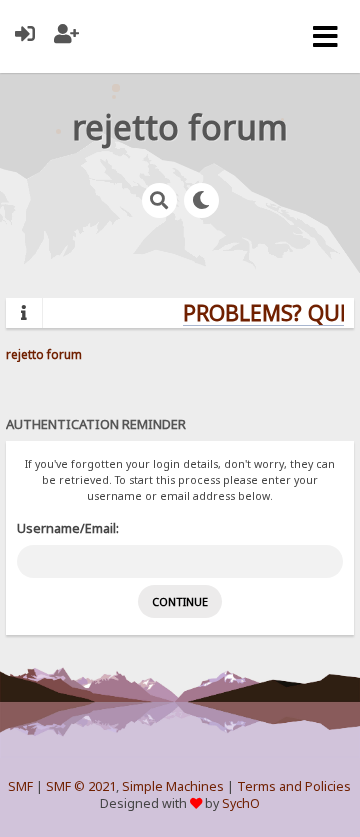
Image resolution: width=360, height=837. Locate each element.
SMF (20, 786)
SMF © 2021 (81, 786)
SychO (241, 803)
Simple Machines (173, 786)
